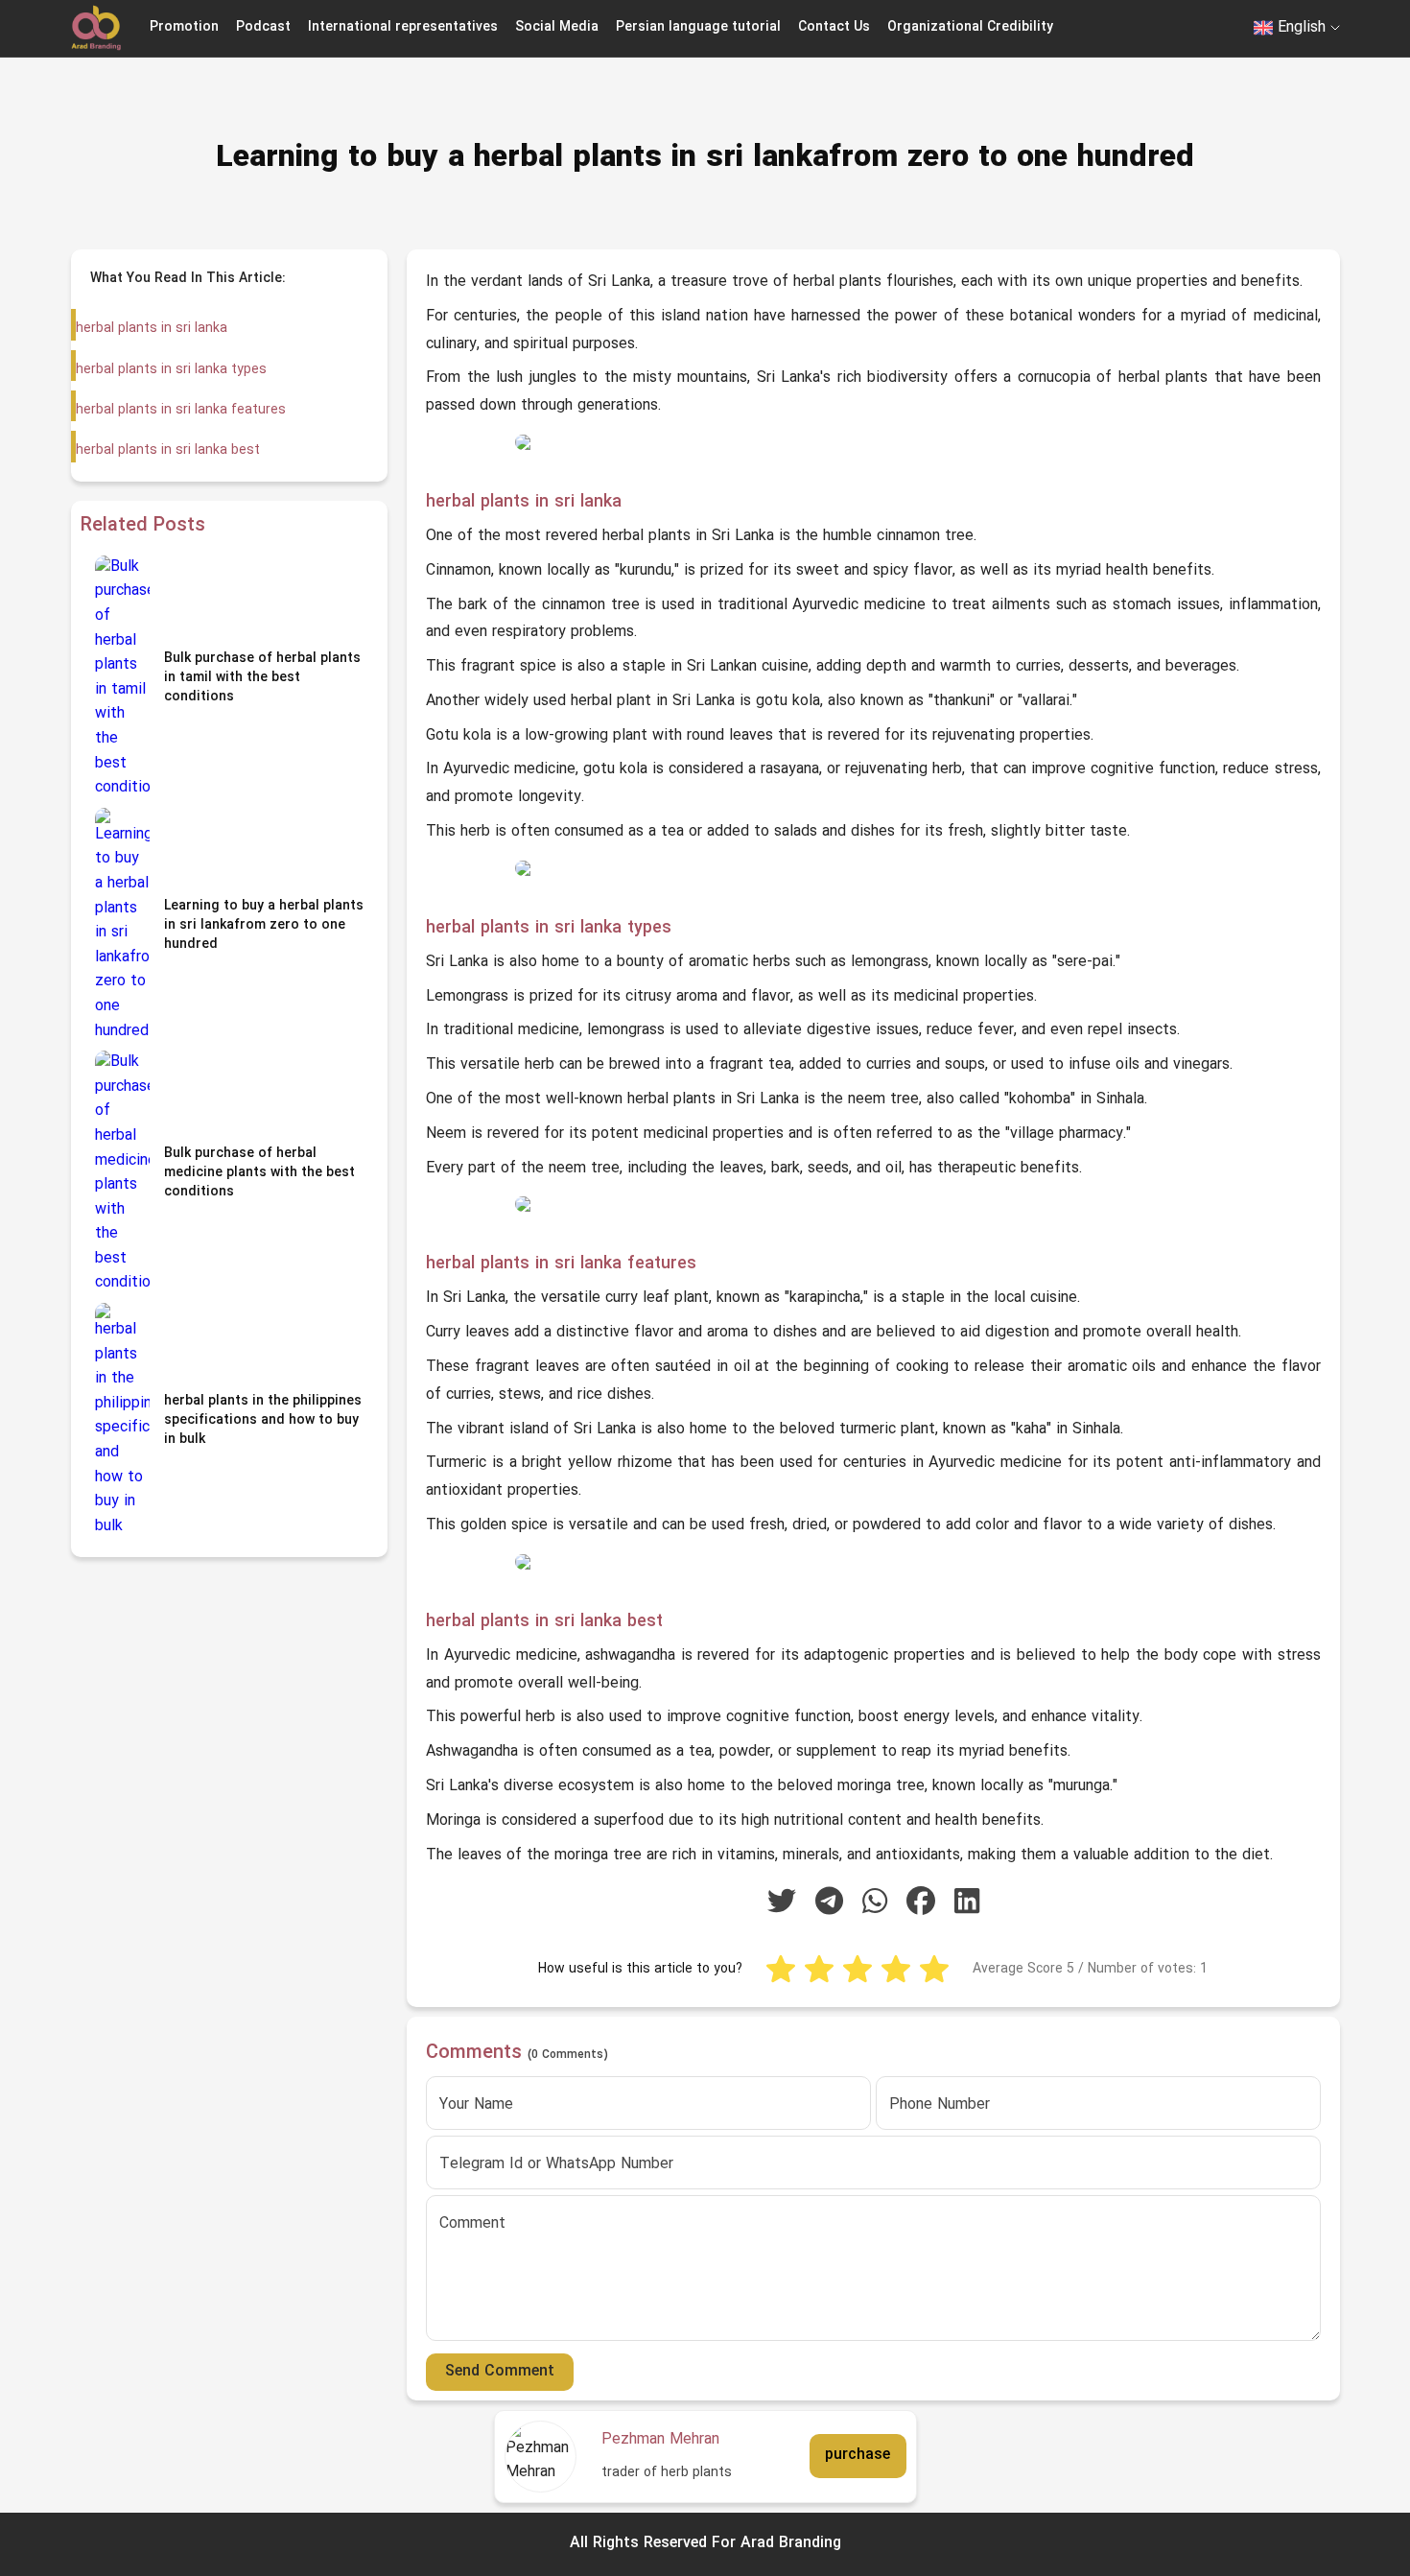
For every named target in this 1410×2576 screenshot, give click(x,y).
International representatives (403, 27)
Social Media (557, 27)
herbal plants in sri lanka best (168, 450)
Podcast (263, 27)
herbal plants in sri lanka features (181, 410)
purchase (858, 2456)
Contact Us (834, 27)
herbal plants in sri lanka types (171, 370)
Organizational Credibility (970, 27)
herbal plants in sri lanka (152, 329)
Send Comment (500, 2372)
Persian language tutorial (698, 27)
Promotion (184, 27)
